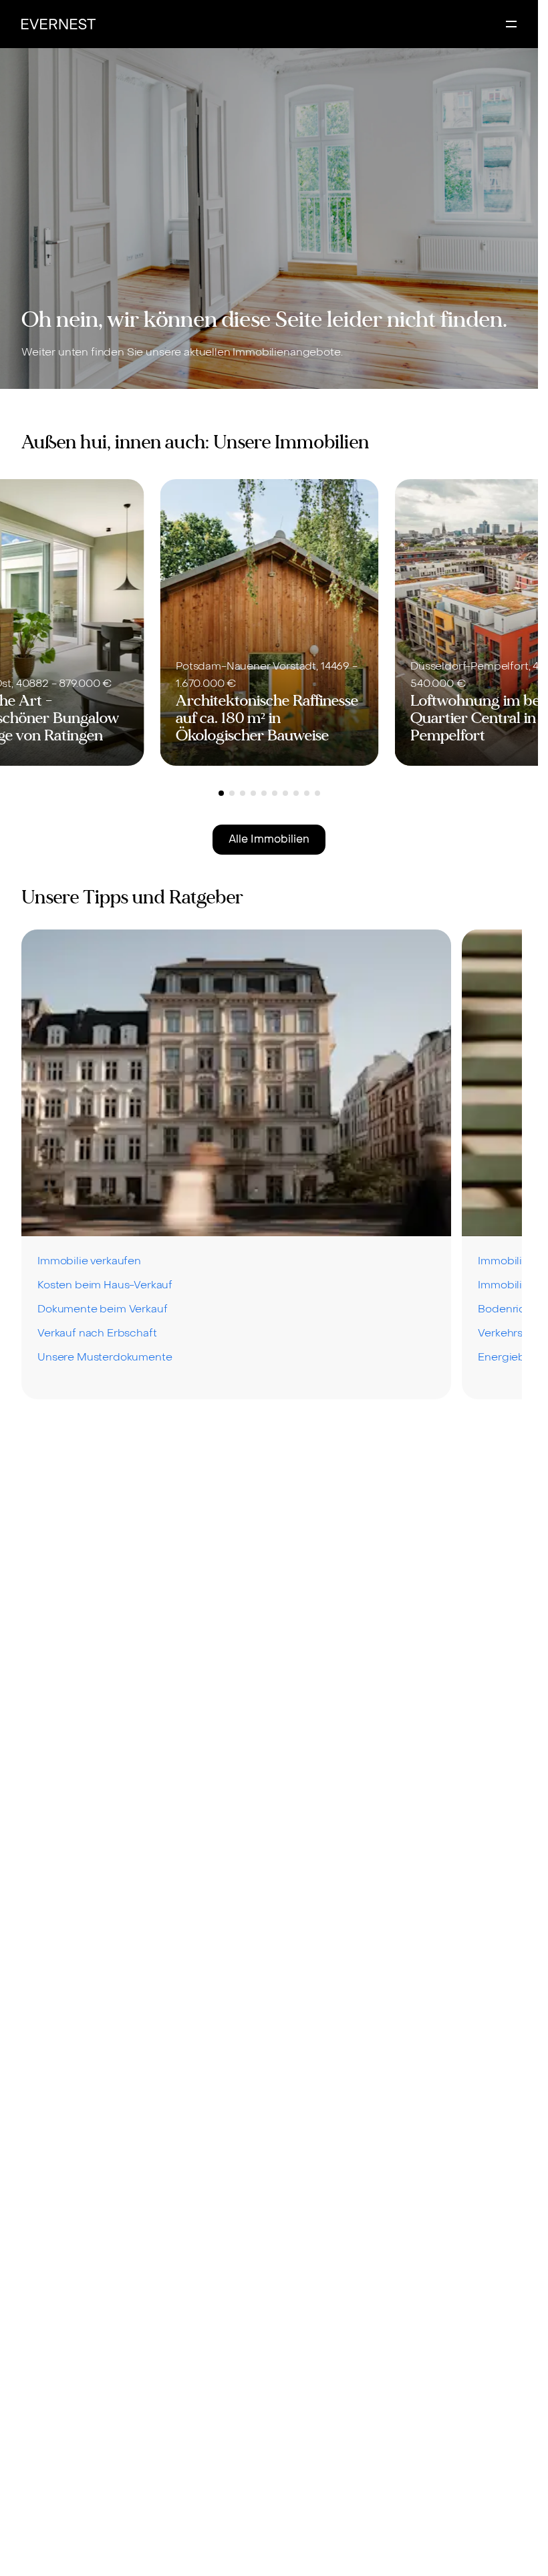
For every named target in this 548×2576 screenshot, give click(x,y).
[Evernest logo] (58, 24)
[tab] (221, 793)
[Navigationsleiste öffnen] (511, 24)
